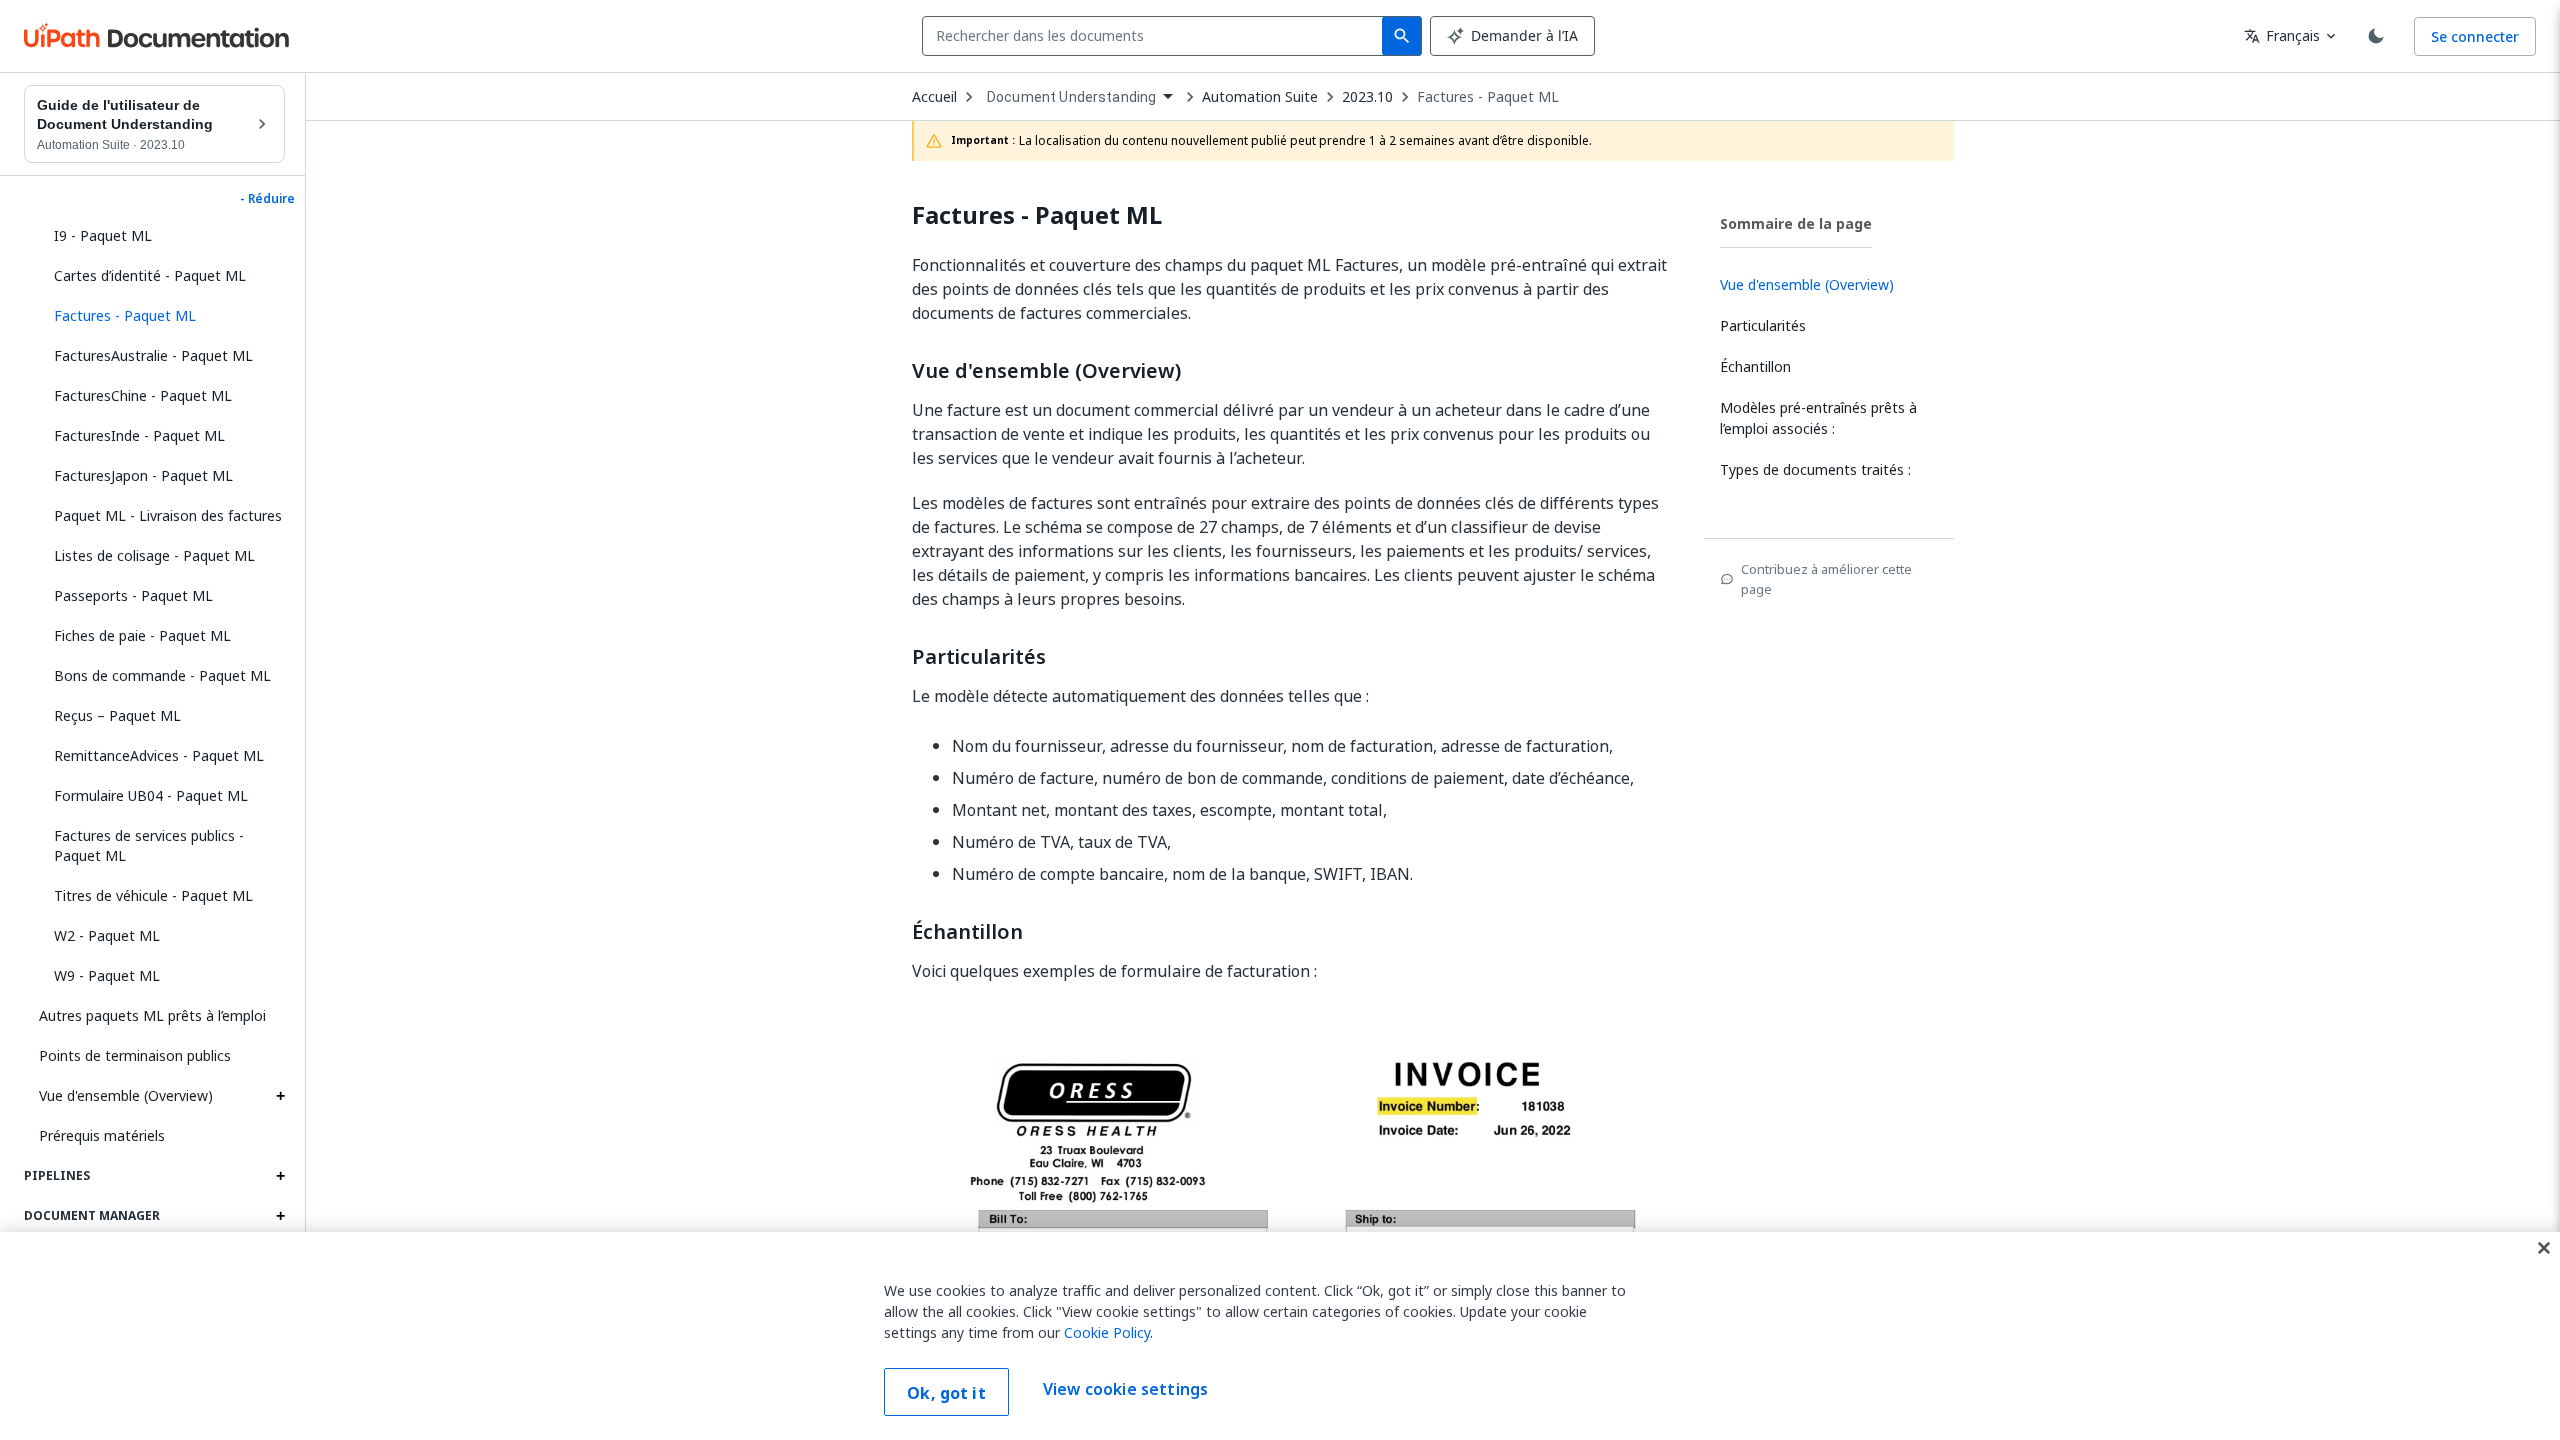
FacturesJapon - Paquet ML (143, 475)
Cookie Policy (1107, 1332)
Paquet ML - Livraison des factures (168, 515)
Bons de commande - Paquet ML (162, 675)
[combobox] (1156, 36)
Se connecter (2475, 36)
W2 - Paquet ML (107, 935)
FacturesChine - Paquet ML (143, 395)
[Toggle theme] (2376, 36)
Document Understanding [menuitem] (1071, 97)
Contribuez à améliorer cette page (1826, 579)
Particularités (979, 657)
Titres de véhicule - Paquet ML (153, 895)
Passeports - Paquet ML (133, 595)
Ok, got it (946, 1393)
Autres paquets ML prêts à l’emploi (152, 1015)
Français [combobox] (2282, 35)
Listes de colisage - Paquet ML (154, 555)
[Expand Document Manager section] (280, 1216)
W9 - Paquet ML (107, 975)
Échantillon (967, 932)
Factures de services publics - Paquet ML (149, 845)
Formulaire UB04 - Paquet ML (151, 795)
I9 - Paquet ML (103, 235)
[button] (162, 316)
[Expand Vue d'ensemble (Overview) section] (280, 1096)
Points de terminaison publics (135, 1055)
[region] (1280, 1336)
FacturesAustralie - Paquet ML (153, 355)
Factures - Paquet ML (1488, 97)
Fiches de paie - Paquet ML (142, 635)
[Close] (2544, 1248)
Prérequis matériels (102, 1135)
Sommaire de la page (1796, 223)
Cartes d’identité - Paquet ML (150, 275)
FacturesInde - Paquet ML (139, 435)
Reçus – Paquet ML (117, 715)
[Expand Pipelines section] (280, 1176)
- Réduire (267, 199)
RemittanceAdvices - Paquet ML (159, 755)
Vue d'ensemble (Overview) (126, 1095)
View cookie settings (1125, 1390)
